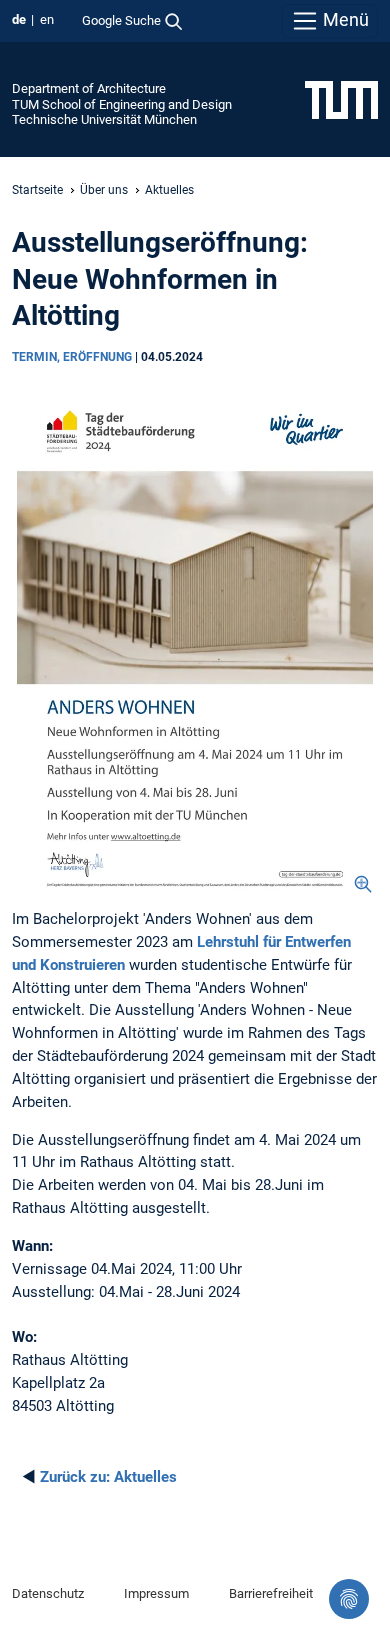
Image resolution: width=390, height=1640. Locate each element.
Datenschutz (48, 1593)
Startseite (37, 190)
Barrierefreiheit (271, 1593)
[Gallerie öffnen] (195, 642)
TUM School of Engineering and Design (122, 104)
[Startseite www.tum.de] (341, 99)
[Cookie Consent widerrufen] (349, 1599)
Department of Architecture (89, 88)
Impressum (156, 1593)
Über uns (104, 190)
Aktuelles (169, 190)
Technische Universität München (104, 119)
